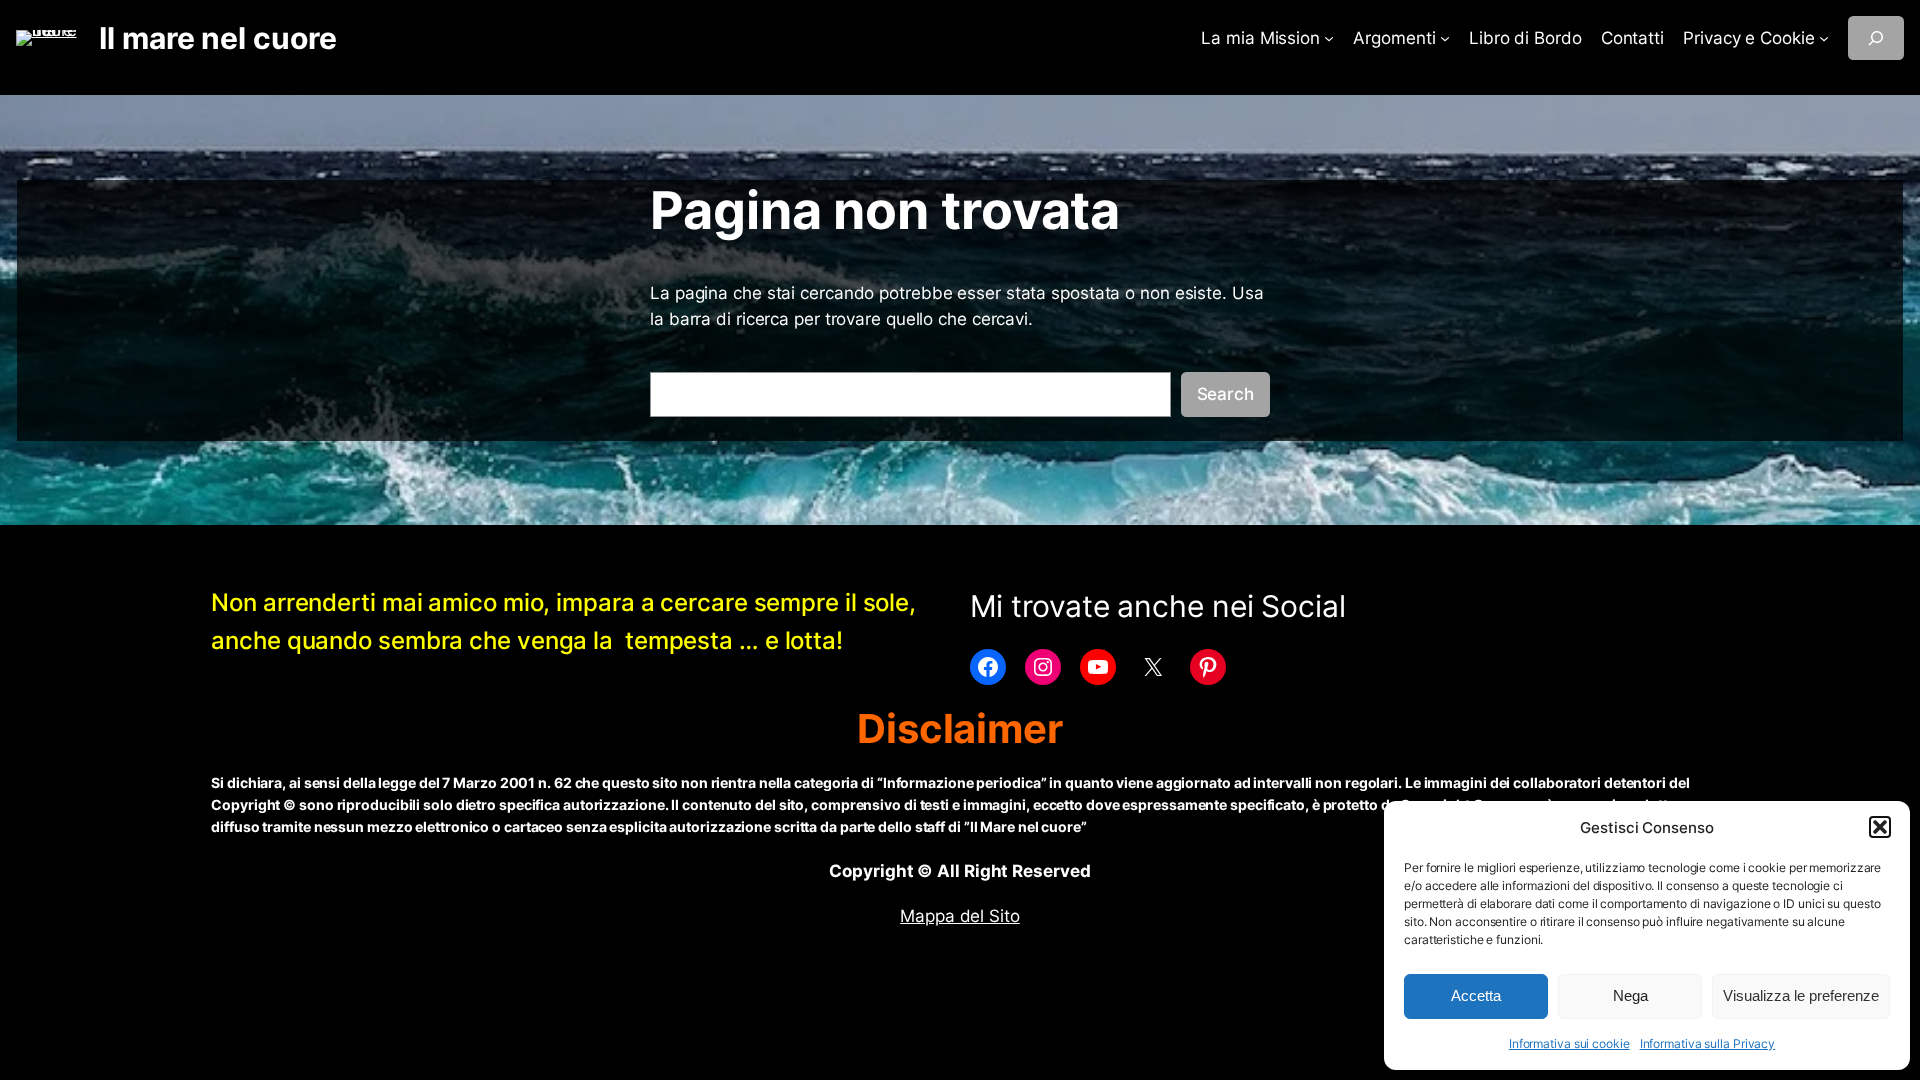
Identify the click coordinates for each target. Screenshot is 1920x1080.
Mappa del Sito (960, 916)
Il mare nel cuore (217, 38)
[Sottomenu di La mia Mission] (1329, 38)
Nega (1630, 995)
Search (1225, 394)
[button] (1880, 827)
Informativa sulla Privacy (1708, 1043)
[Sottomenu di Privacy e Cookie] (1824, 38)
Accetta (1476, 995)
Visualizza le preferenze (1801, 995)
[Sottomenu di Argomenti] (1445, 38)
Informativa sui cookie (1569, 1043)
